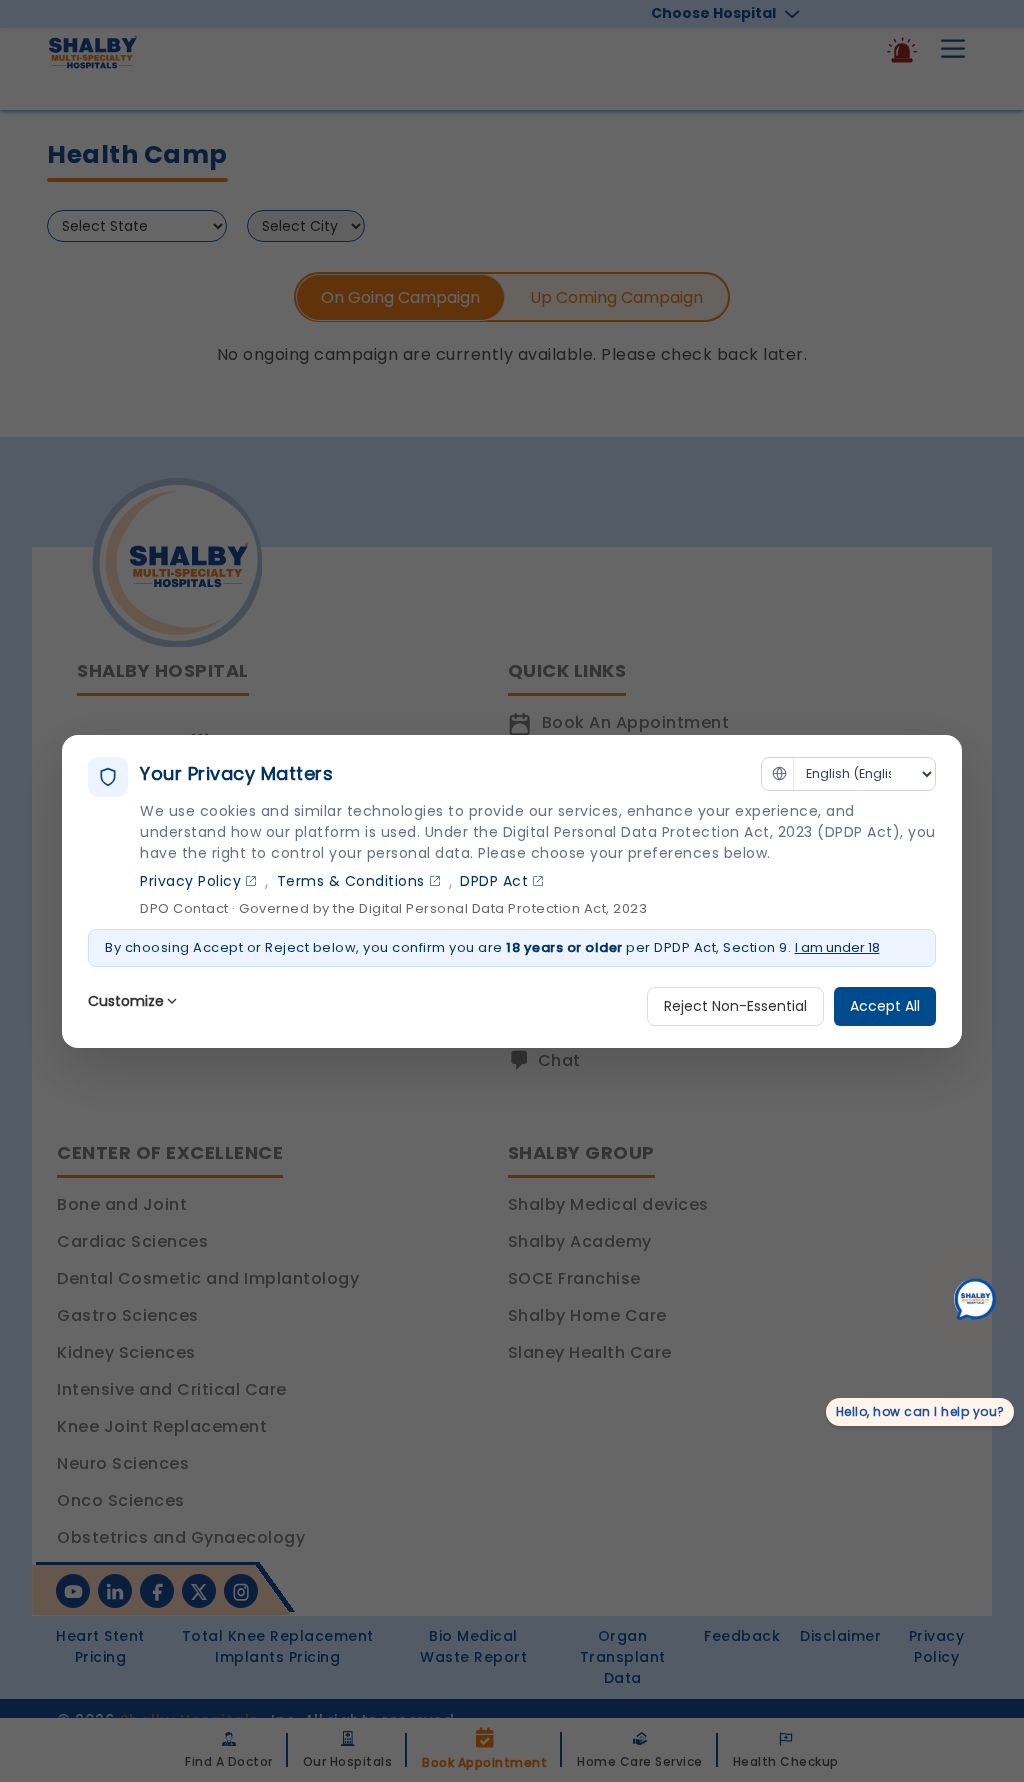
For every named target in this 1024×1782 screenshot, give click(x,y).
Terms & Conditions (351, 881)
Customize (126, 1001)
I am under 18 (837, 947)
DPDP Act (494, 881)
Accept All (885, 1006)
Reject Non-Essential (735, 1006)
